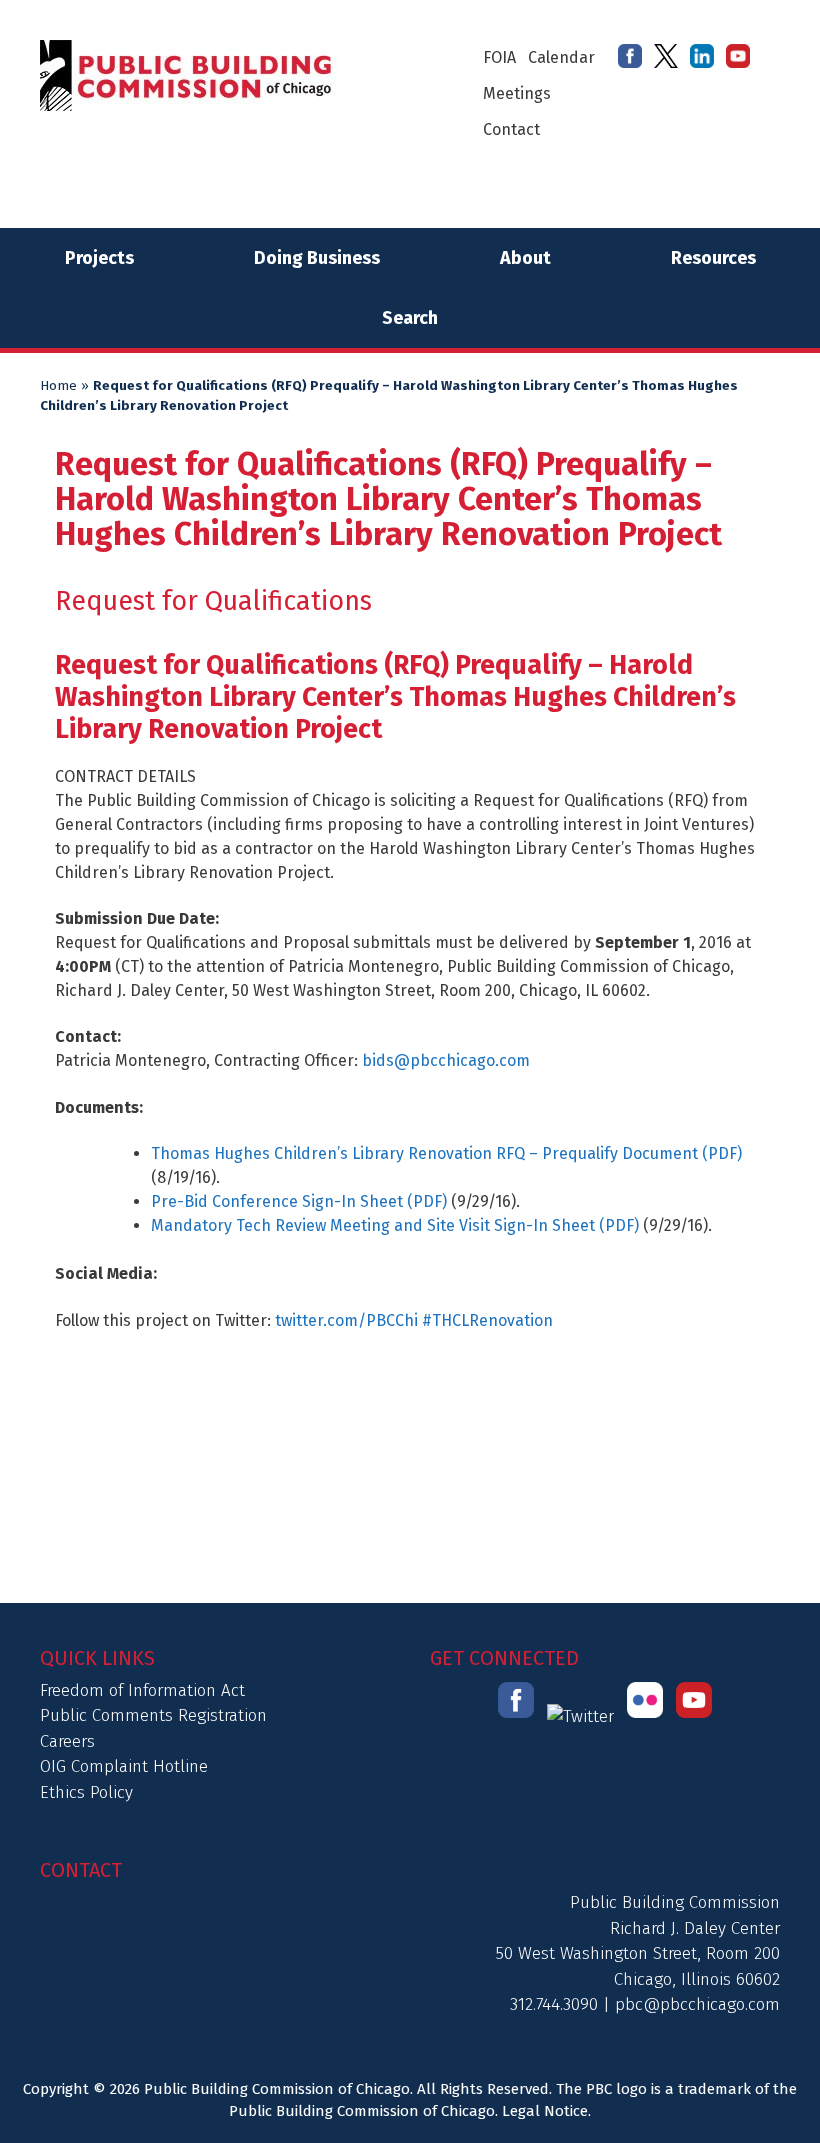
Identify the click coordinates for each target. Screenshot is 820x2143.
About (525, 258)
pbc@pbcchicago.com (697, 2004)
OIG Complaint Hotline (124, 1766)
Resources (713, 258)
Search (410, 318)
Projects (99, 258)
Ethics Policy (86, 1792)
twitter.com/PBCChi (344, 1320)
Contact (511, 129)
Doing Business (317, 258)
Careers (67, 1741)
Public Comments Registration (153, 1715)
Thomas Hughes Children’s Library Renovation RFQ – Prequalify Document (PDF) (446, 1153)
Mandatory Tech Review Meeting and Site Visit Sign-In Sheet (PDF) (395, 1225)
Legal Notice (545, 2111)
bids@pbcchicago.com (446, 1060)
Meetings (517, 93)
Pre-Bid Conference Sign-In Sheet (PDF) (299, 1201)
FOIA (499, 57)
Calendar (561, 57)
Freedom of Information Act (142, 1690)
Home (58, 386)
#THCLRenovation (487, 1320)
